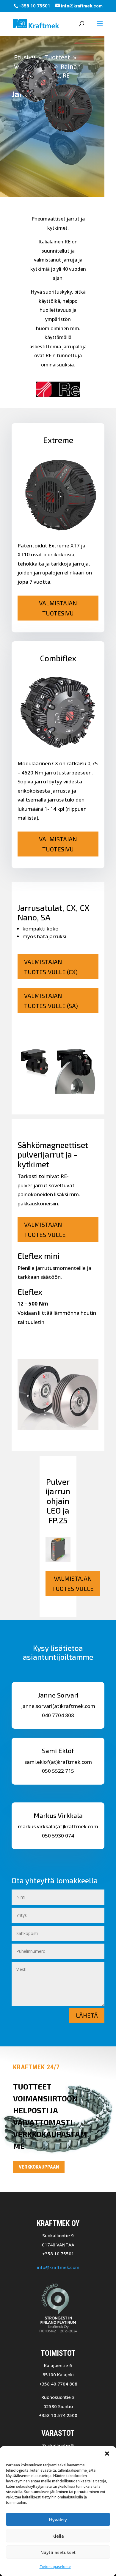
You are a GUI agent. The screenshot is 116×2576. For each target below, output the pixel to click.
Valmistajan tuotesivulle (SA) (51, 1001)
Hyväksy (58, 2520)
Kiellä (58, 2536)
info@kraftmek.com (58, 2267)
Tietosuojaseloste (55, 2567)
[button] (107, 2454)
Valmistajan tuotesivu (58, 608)
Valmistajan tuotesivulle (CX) (51, 967)
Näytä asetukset (58, 2552)
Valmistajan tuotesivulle (45, 1229)
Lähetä (87, 2015)
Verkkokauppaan (39, 2167)
